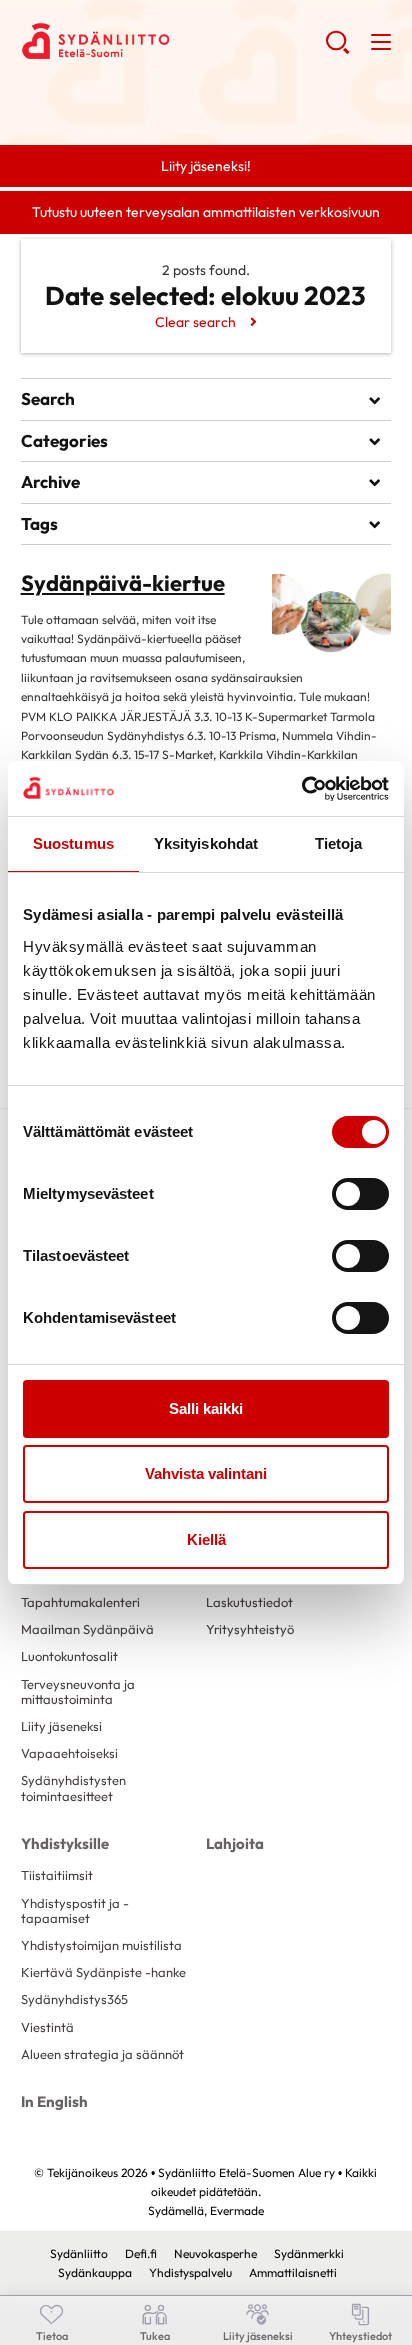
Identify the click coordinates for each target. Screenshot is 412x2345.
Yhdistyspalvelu (190, 2272)
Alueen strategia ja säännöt (102, 2054)
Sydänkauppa (95, 2272)
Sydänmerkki (309, 2253)
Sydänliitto (79, 2253)
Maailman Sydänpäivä (87, 1629)
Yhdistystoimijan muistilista (101, 1945)
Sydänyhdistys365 (74, 1999)
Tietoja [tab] (339, 843)
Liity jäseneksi (61, 1726)
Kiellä (206, 1539)
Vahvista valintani (206, 1473)
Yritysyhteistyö (250, 1629)
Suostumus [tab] (73, 843)
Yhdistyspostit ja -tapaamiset (75, 1910)
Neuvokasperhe (215, 2253)
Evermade (237, 2210)
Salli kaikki (206, 1408)
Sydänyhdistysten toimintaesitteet (73, 1787)
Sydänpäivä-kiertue (123, 583)
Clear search (195, 322)
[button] (337, 50)
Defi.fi (141, 2253)
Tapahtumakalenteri (80, 1602)
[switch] (360, 1194)
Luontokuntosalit (69, 1656)
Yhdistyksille (65, 1843)
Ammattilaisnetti (293, 2272)
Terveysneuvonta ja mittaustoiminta (78, 1691)
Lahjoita (235, 1843)
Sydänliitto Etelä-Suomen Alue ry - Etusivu (173, 41)
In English (54, 2101)
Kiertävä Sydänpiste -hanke (103, 1972)
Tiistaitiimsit (57, 1875)
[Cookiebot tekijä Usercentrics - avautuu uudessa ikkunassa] (301, 789)
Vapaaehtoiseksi (69, 1753)
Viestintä (47, 2027)
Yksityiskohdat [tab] (206, 843)
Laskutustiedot (249, 1602)
